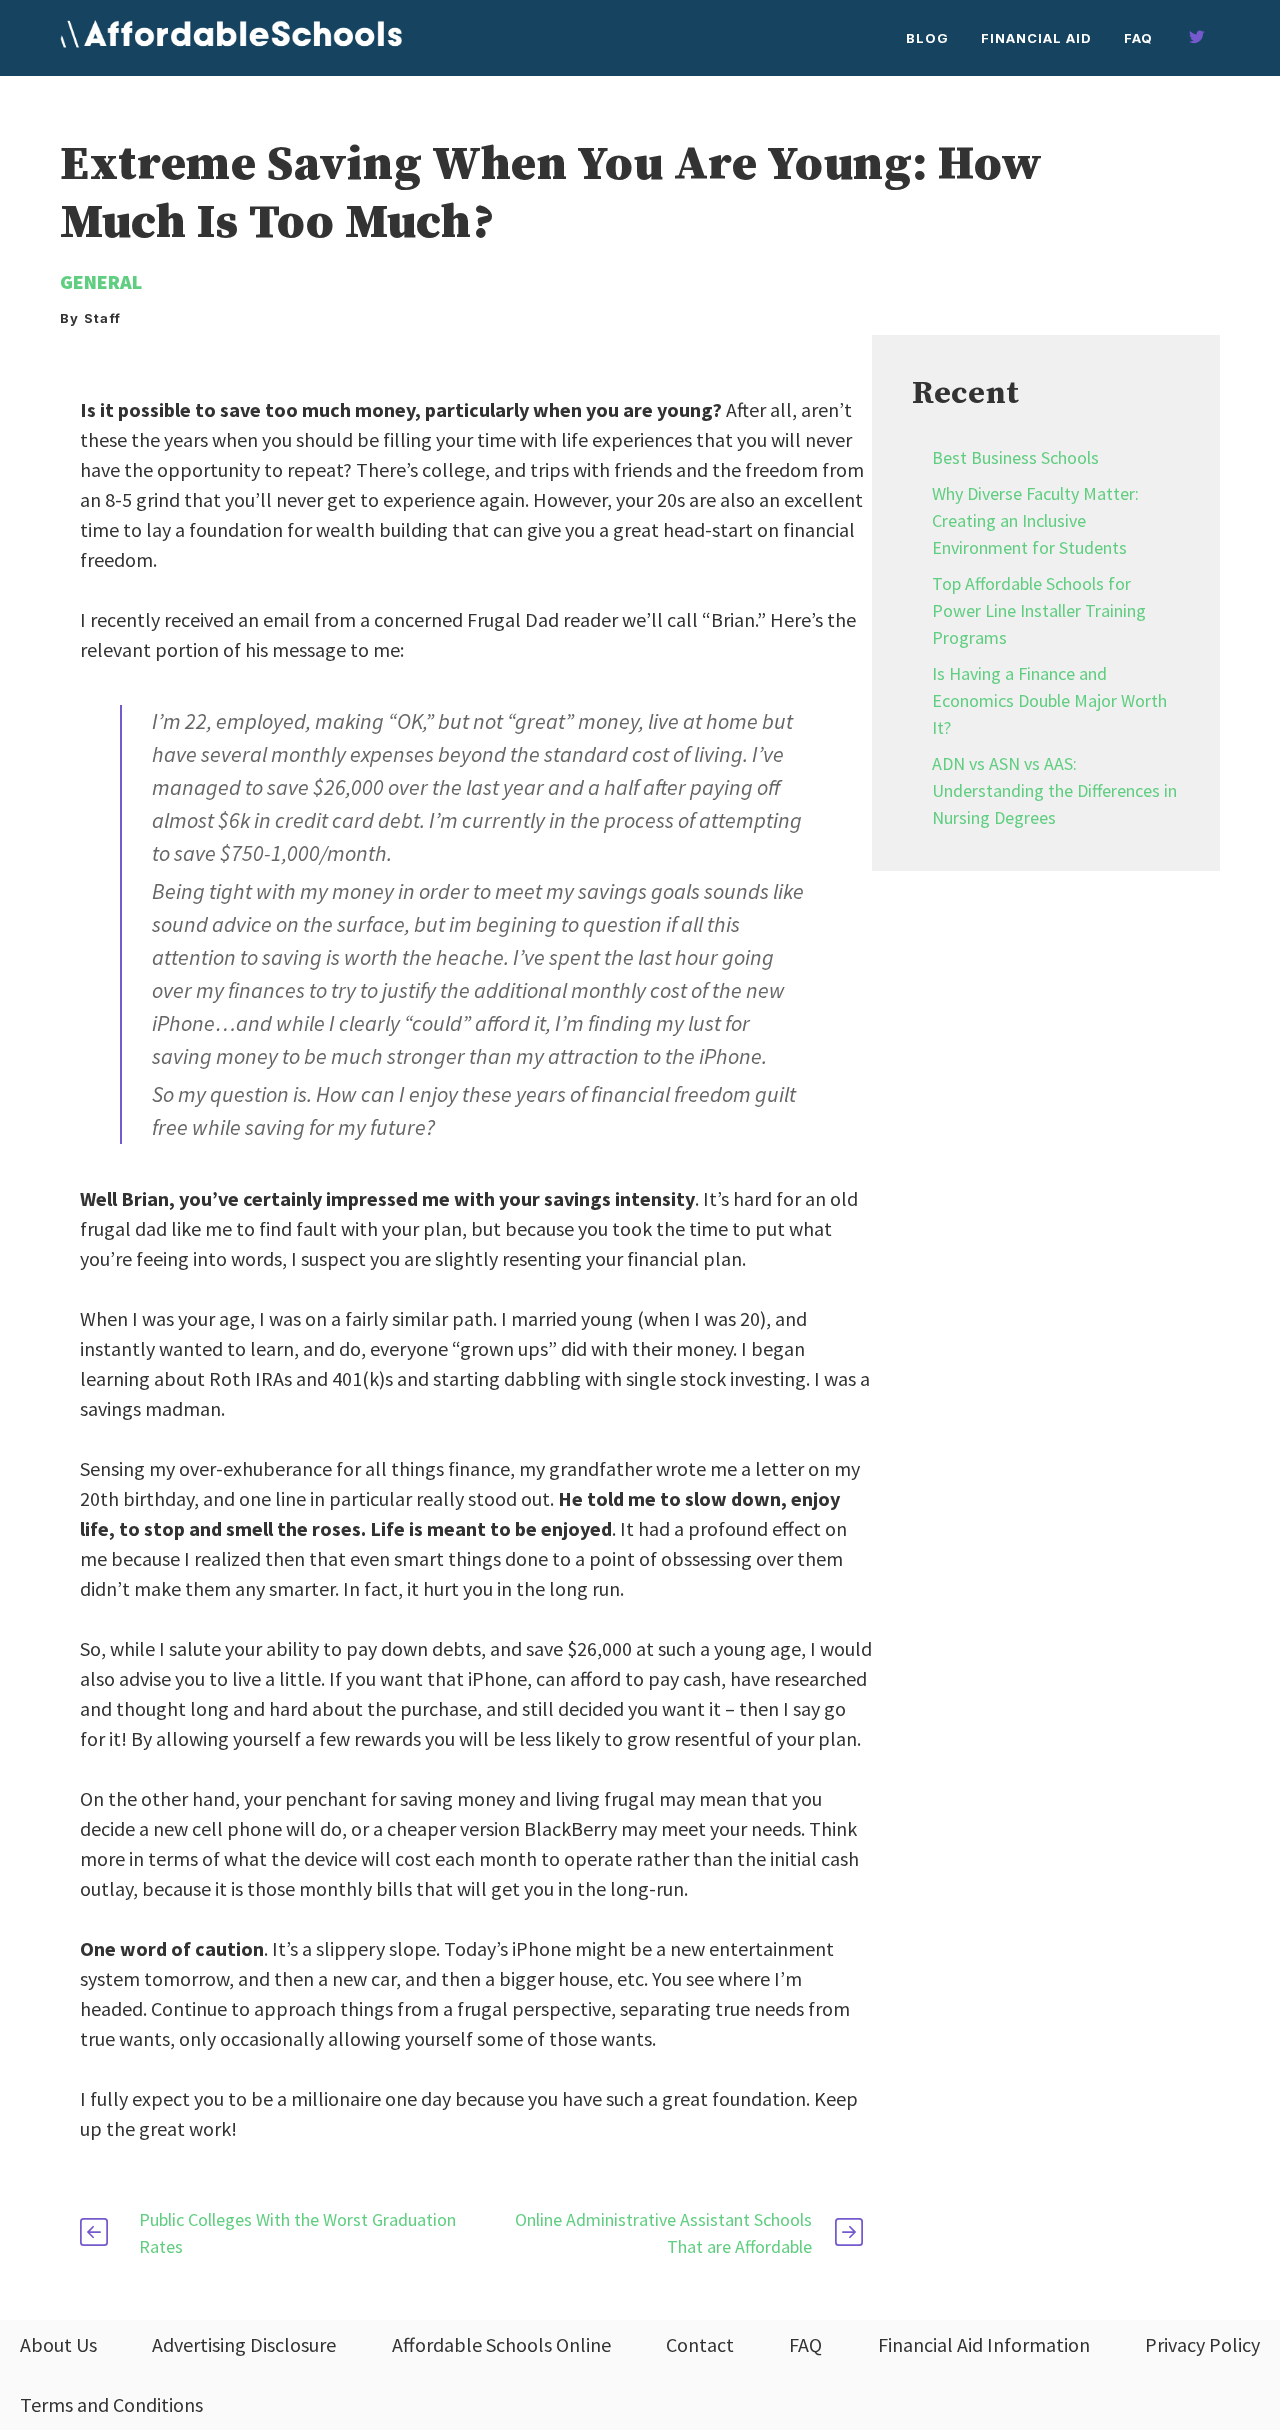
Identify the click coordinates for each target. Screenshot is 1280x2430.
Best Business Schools (1015, 457)
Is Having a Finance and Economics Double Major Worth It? (1049, 700)
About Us (58, 2344)
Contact (700, 2344)
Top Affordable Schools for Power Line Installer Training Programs (1039, 610)
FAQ (1138, 38)
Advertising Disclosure (244, 2344)
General (101, 281)
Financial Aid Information (984, 2344)
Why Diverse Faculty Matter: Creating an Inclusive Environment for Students (1035, 520)
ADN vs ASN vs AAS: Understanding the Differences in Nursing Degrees (1054, 790)
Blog (927, 38)
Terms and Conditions (111, 2404)
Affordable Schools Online (501, 2344)
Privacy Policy (1202, 2344)
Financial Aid (1036, 38)
